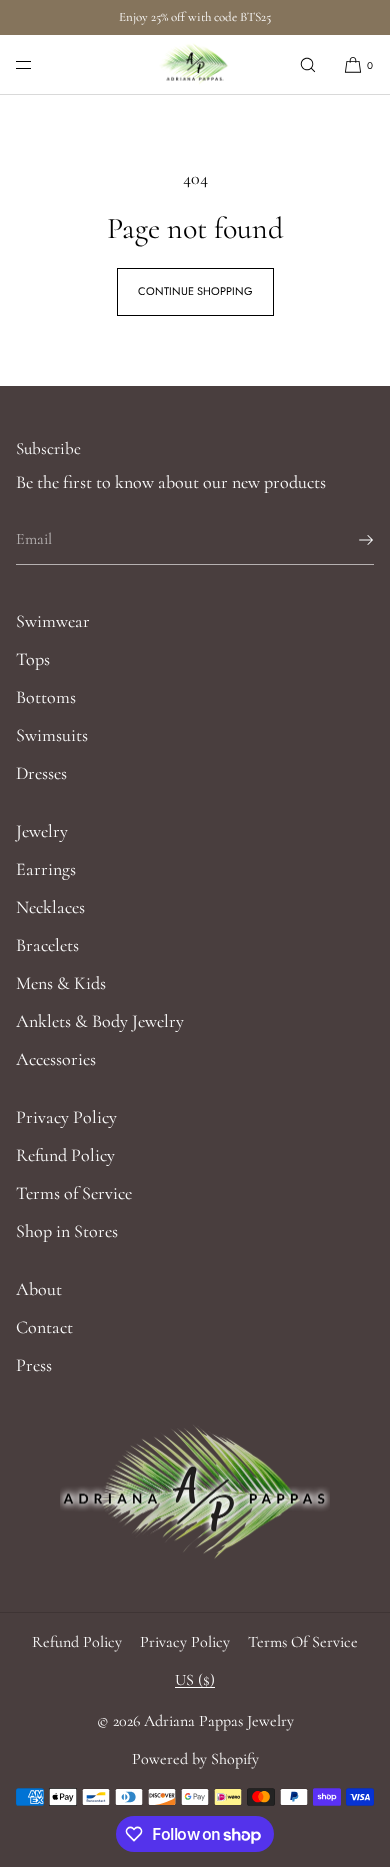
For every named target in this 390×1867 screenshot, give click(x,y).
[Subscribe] (349, 540)
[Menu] (40, 64)
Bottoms (46, 697)
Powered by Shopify (195, 1759)
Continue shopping (195, 291)
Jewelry (42, 831)
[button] (308, 64)
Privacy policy (185, 1642)
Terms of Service (74, 1193)
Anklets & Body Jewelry (100, 1021)
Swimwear (53, 621)
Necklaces (50, 907)
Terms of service (303, 1642)
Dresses (41, 773)
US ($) (195, 1680)
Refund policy (77, 1642)
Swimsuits (52, 735)
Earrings (46, 869)
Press (34, 1365)
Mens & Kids (61, 983)
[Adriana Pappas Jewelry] (195, 65)
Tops (33, 659)
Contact (44, 1327)
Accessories (56, 1059)
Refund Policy (65, 1155)
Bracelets (47, 945)
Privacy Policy (66, 1117)
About (39, 1289)
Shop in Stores (67, 1231)
